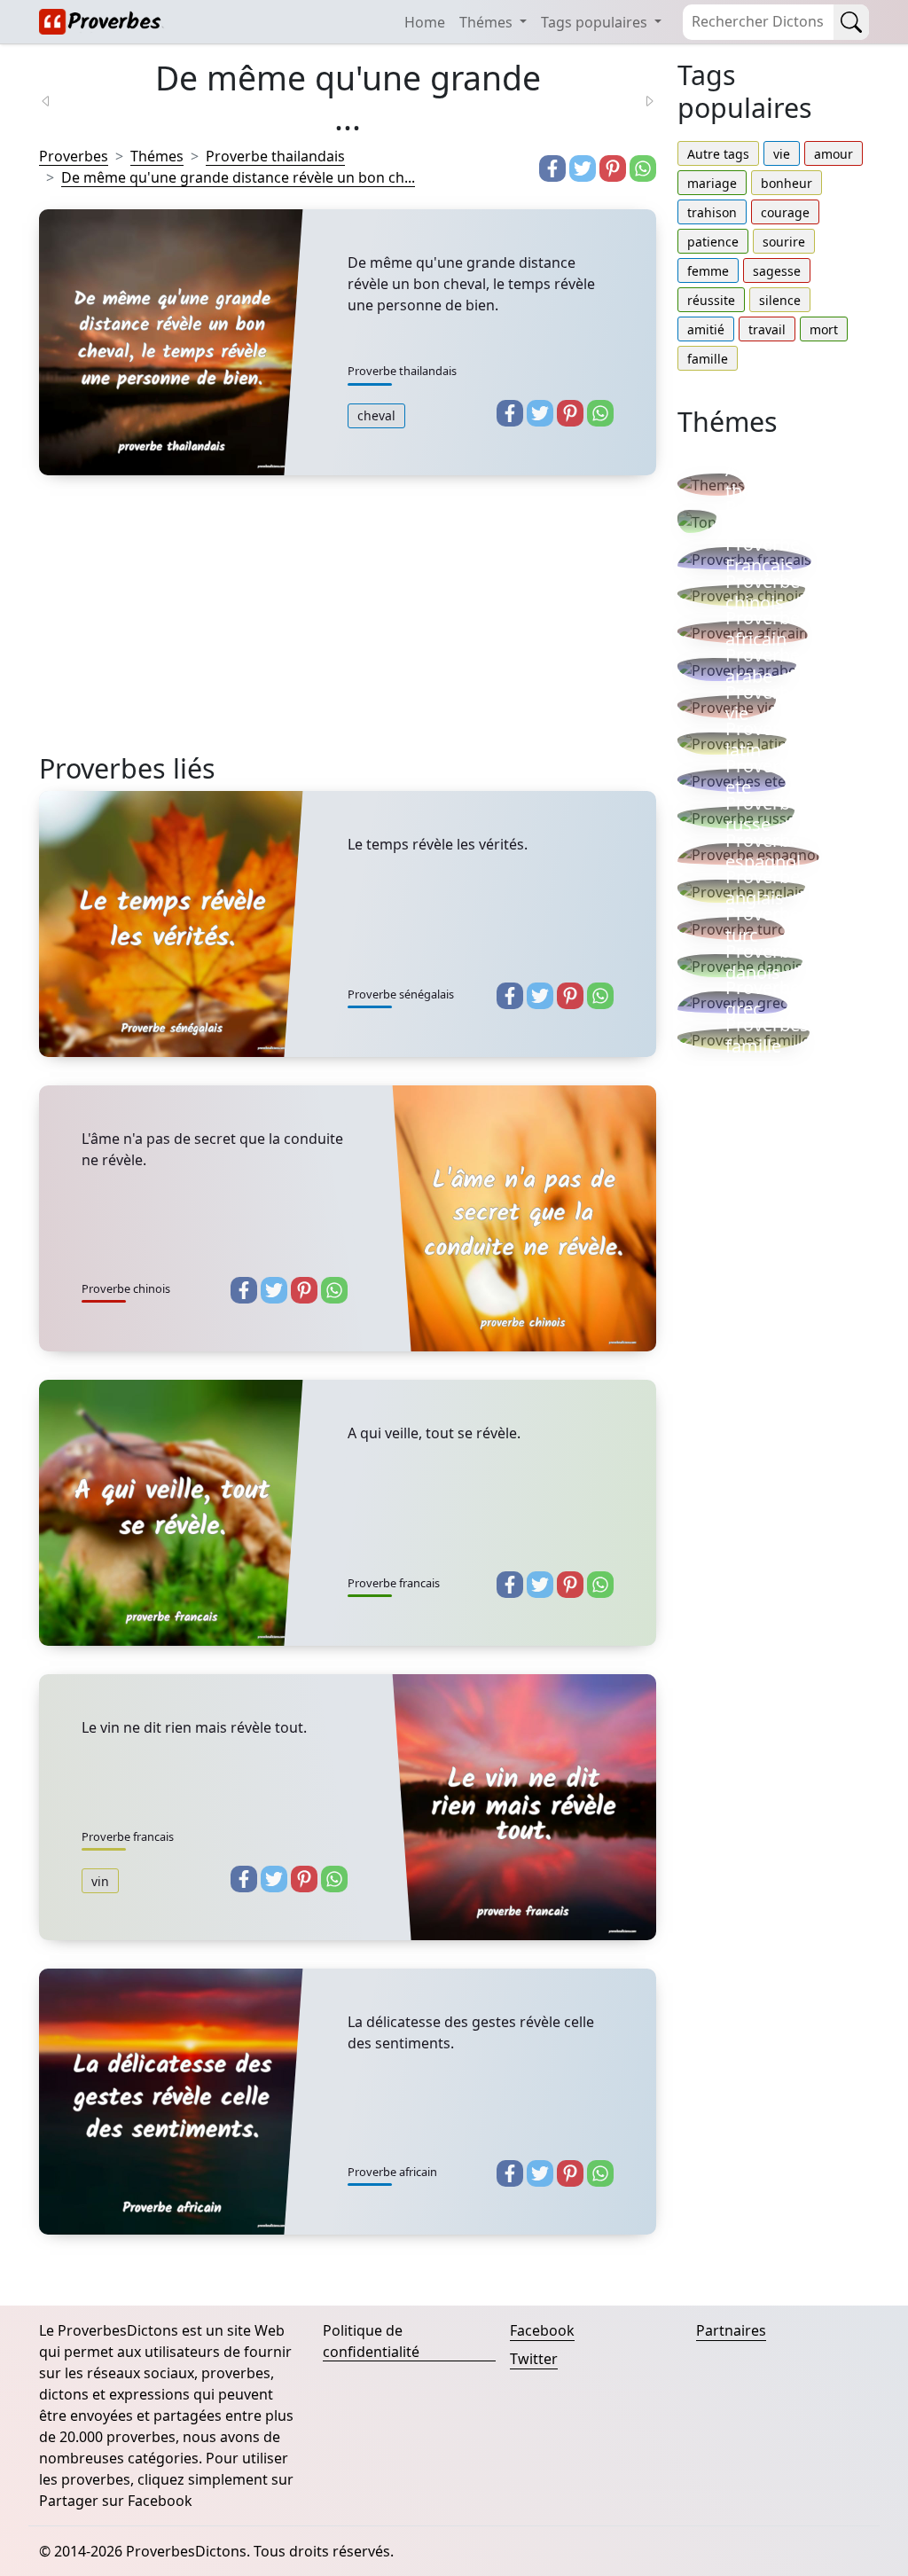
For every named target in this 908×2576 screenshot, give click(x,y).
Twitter (534, 2359)
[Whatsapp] (643, 168)
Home (425, 22)
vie (782, 154)
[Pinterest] (613, 168)
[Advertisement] (348, 628)
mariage (712, 183)
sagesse (777, 271)
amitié (706, 329)
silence (780, 300)
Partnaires (731, 2330)
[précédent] (57, 99)
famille (708, 359)
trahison (712, 212)
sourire (784, 242)
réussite (711, 300)
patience (713, 242)
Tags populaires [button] (596, 22)
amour (834, 154)
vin (100, 1881)
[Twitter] (583, 168)
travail (767, 329)
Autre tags (718, 154)
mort (824, 329)
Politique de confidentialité (371, 2341)
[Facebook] (552, 168)
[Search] (851, 22)
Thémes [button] (488, 22)
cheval (376, 415)
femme (708, 271)
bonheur (787, 183)
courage (785, 212)
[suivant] (638, 99)
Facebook (542, 2330)
